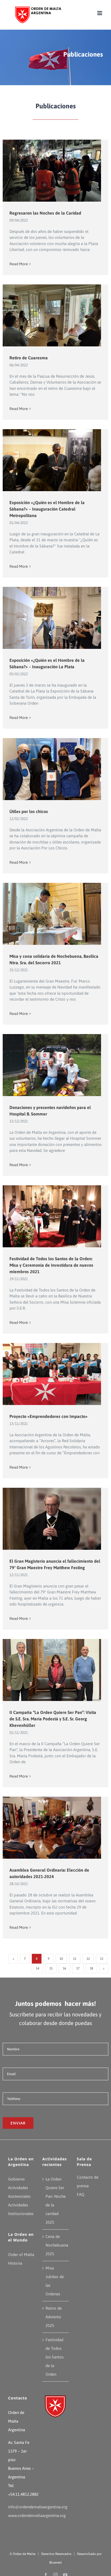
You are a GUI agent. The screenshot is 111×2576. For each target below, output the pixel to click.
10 (61, 1959)
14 (37, 1968)
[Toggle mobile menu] (100, 13)
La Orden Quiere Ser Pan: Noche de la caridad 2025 (56, 2201)
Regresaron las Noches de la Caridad (45, 213)
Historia (15, 2263)
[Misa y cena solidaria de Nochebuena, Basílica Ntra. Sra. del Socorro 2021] (55, 916)
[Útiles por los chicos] (55, 771)
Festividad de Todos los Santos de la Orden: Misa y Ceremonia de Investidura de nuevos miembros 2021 (51, 1265)
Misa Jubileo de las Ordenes (55, 2281)
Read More (19, 264)
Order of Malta (21, 2255)
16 (64, 1968)
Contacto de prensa (88, 2181)
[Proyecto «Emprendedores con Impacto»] (55, 1376)
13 (102, 1959)
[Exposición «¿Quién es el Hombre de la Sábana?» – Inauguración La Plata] (55, 620)
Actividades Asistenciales (19, 2192)
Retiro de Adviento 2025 (54, 2317)
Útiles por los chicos (29, 811)
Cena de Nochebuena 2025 (56, 2245)
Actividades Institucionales (21, 2209)
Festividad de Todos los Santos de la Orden (55, 2357)
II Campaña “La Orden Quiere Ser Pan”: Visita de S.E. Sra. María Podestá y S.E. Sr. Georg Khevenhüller (53, 1719)
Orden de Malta (24, 2554)
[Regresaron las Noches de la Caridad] (55, 172)
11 (75, 1959)
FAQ (81, 2194)
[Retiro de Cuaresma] (55, 321)
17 (78, 1968)
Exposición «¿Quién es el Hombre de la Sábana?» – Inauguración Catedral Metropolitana (47, 509)
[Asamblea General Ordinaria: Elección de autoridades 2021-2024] (55, 1829)
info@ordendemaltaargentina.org (38, 2507)
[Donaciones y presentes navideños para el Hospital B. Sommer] (55, 1067)
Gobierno (16, 2179)
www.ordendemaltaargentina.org (37, 2515)
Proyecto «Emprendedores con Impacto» (48, 1416)
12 (88, 1959)
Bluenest (55, 2563)
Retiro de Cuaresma (29, 358)
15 (51, 1968)
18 (91, 1968)
